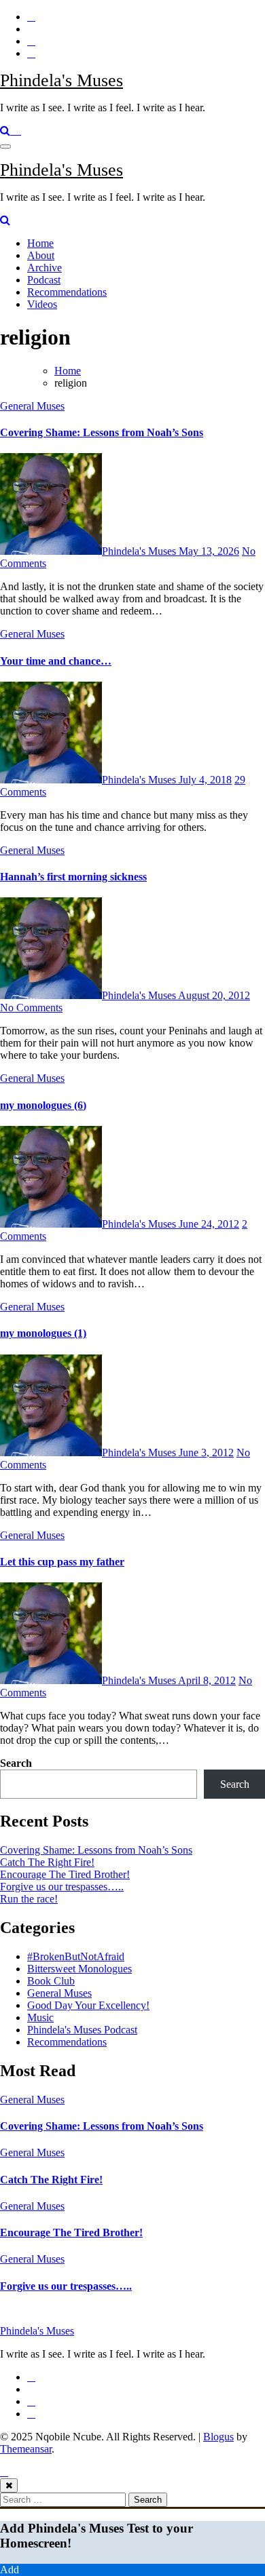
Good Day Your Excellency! (88, 2005)
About (41, 255)
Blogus (218, 2437)
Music (40, 2017)
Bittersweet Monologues (79, 1969)
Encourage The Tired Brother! (65, 1874)
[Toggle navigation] (5, 147)
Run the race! (29, 1899)
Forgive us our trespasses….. (62, 1887)
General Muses (32, 406)
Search (16, 1763)
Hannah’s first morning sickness (73, 877)
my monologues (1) (43, 1333)
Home (40, 243)
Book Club (51, 1981)
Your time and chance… (56, 661)
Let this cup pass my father (62, 1562)
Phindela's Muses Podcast (82, 2030)
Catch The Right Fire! (47, 1862)
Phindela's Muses (61, 80)
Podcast (44, 280)
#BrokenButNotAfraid (76, 1956)
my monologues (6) (43, 1105)
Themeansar (26, 2449)
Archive (45, 268)
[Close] (9, 2485)
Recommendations (67, 292)
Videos (42, 304)
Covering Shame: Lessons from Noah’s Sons (102, 432)
